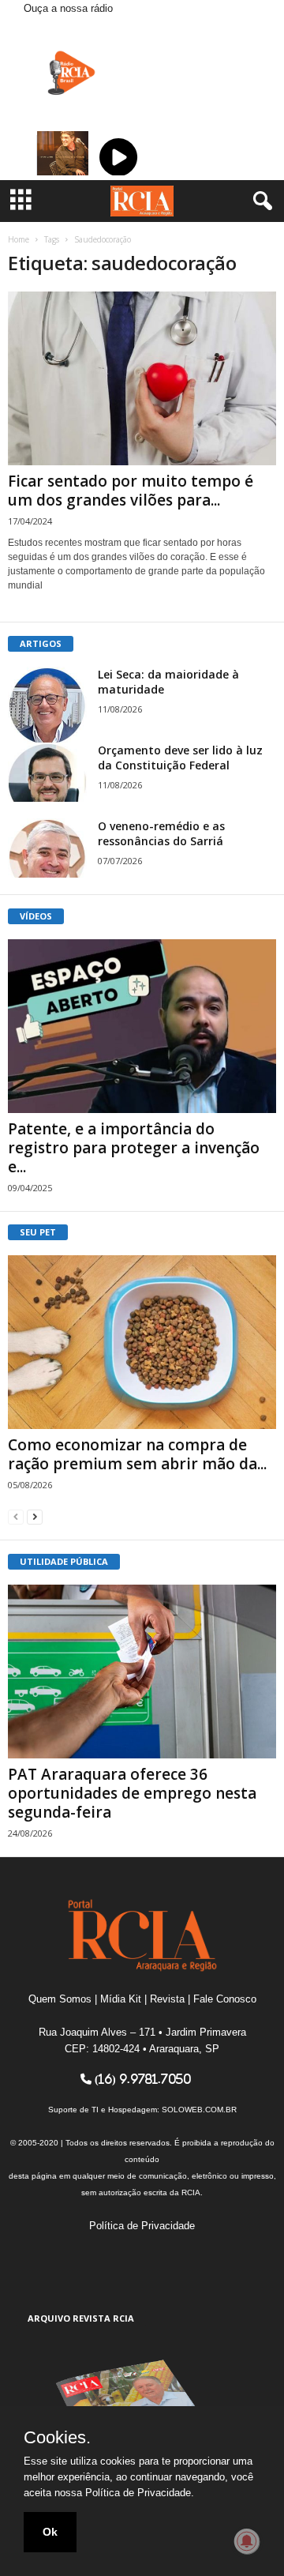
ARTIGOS (41, 643)
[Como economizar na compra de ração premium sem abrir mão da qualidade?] (142, 1342)
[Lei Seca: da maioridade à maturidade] (47, 706)
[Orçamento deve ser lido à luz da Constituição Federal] (47, 772)
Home (19, 239)
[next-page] (35, 1516)
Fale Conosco (225, 1999)
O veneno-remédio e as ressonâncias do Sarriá (161, 833)
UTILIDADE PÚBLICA (64, 1561)
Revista (167, 1999)
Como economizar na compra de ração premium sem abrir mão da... (137, 1454)
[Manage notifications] (247, 2541)
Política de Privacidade (142, 2226)
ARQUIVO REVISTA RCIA (81, 2318)
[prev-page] (16, 1516)
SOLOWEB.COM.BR (199, 2110)
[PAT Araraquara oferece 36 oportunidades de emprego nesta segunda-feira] (142, 1672)
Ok (50, 2532)
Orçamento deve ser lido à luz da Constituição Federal (180, 758)
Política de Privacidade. (140, 2493)
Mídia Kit (121, 1999)
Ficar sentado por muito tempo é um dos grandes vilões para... (131, 491)
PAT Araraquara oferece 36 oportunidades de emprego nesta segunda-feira (132, 1793)
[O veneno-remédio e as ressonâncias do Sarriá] (47, 848)
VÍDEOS (36, 916)
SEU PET (38, 1232)
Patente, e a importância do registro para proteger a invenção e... (134, 1148)
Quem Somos (60, 1999)
